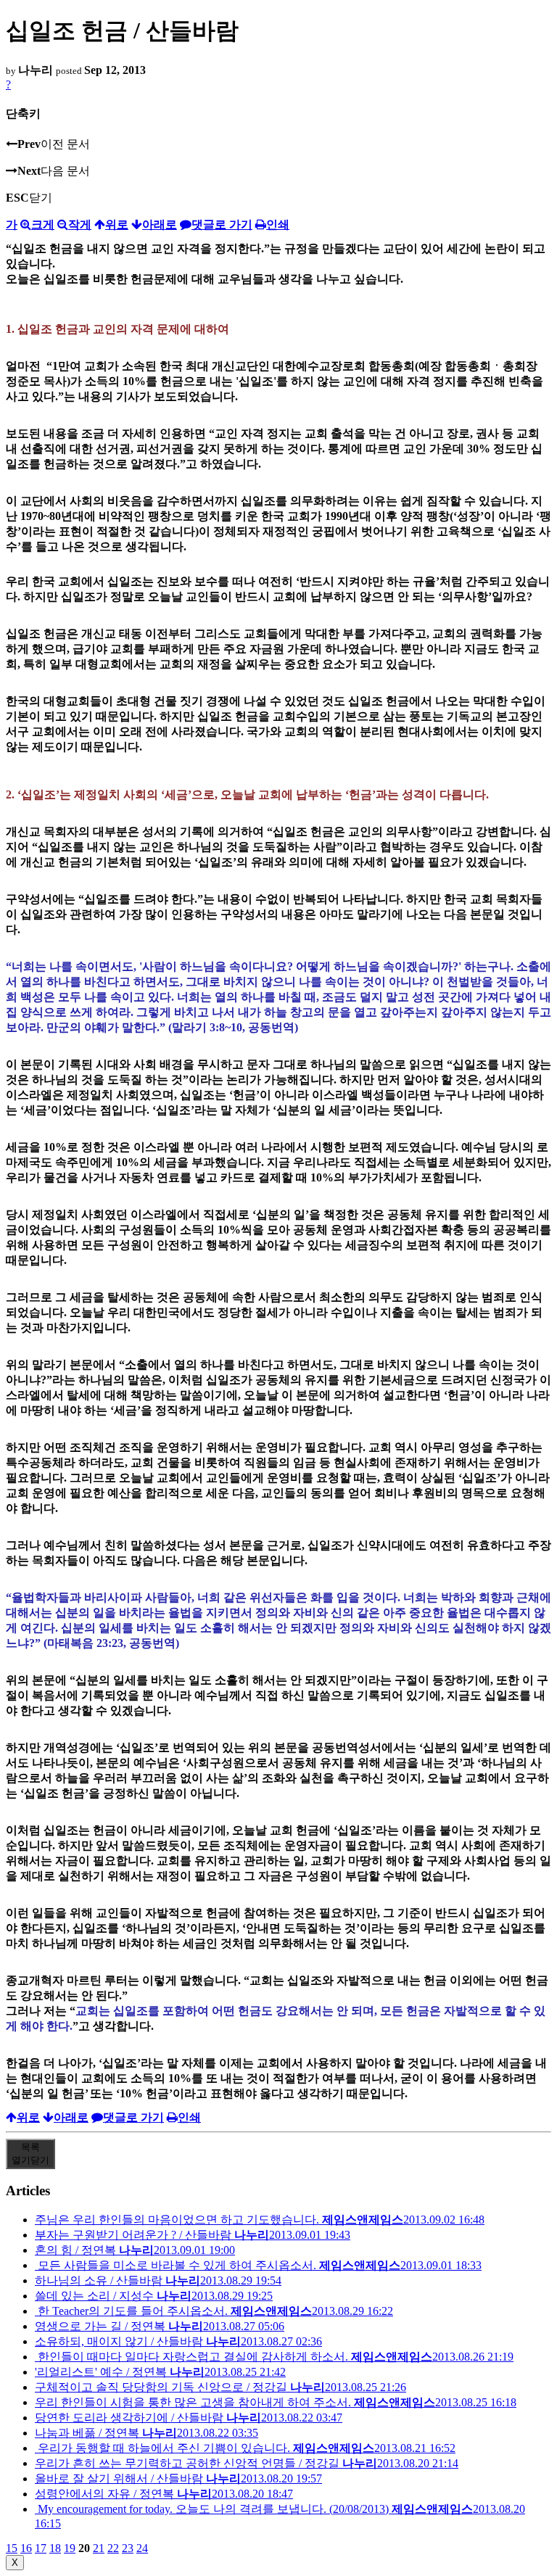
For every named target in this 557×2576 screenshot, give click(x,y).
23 (128, 2548)
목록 (30, 2154)
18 (55, 2548)
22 (113, 2548)
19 (70, 2548)
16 (26, 2548)
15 (12, 2548)
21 (99, 2548)
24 (142, 2548)
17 (41, 2548)
